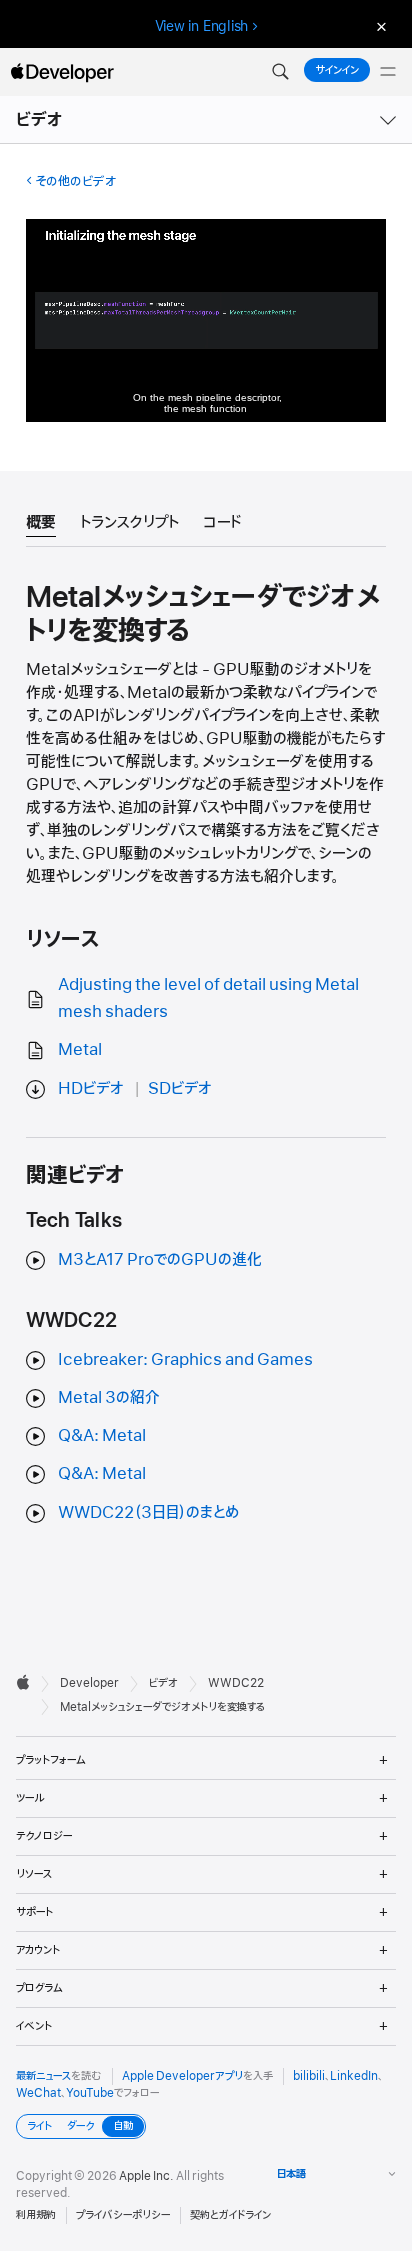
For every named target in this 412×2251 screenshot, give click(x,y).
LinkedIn (354, 2076)
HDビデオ (91, 1089)
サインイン (337, 70)
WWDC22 (236, 1683)
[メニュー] (388, 72)
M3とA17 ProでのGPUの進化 (160, 1260)
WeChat (38, 2093)
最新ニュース (43, 2076)
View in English (202, 26)
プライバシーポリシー (123, 2215)
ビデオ (40, 120)
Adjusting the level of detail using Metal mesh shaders (208, 998)
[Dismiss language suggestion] (379, 26)
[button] (280, 72)
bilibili (309, 2076)
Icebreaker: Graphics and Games (185, 1360)
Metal (80, 1050)
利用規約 (36, 2215)
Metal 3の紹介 (109, 1398)
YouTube (90, 2093)
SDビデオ (180, 1089)
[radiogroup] (81, 2126)
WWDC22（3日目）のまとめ (149, 1513)
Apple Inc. (146, 2176)
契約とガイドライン (230, 2215)
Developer (89, 1683)
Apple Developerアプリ (182, 2076)
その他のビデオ (75, 181)
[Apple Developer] (62, 72)
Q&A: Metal (102, 1436)
